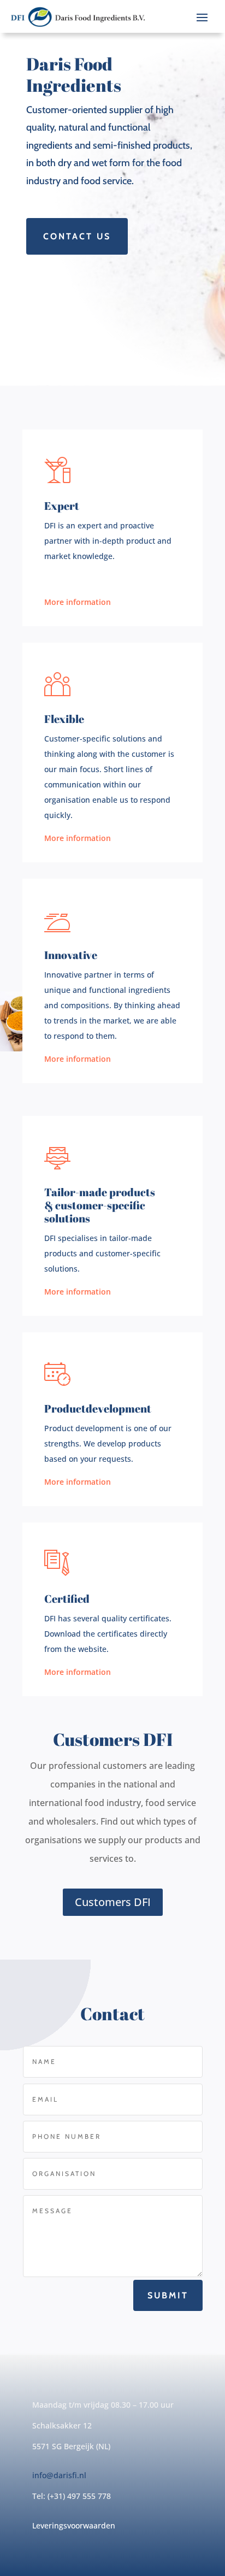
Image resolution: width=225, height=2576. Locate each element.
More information (78, 602)
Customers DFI (113, 1902)
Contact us (77, 236)
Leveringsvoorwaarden (74, 2525)
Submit (168, 2295)
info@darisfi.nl (59, 2475)
